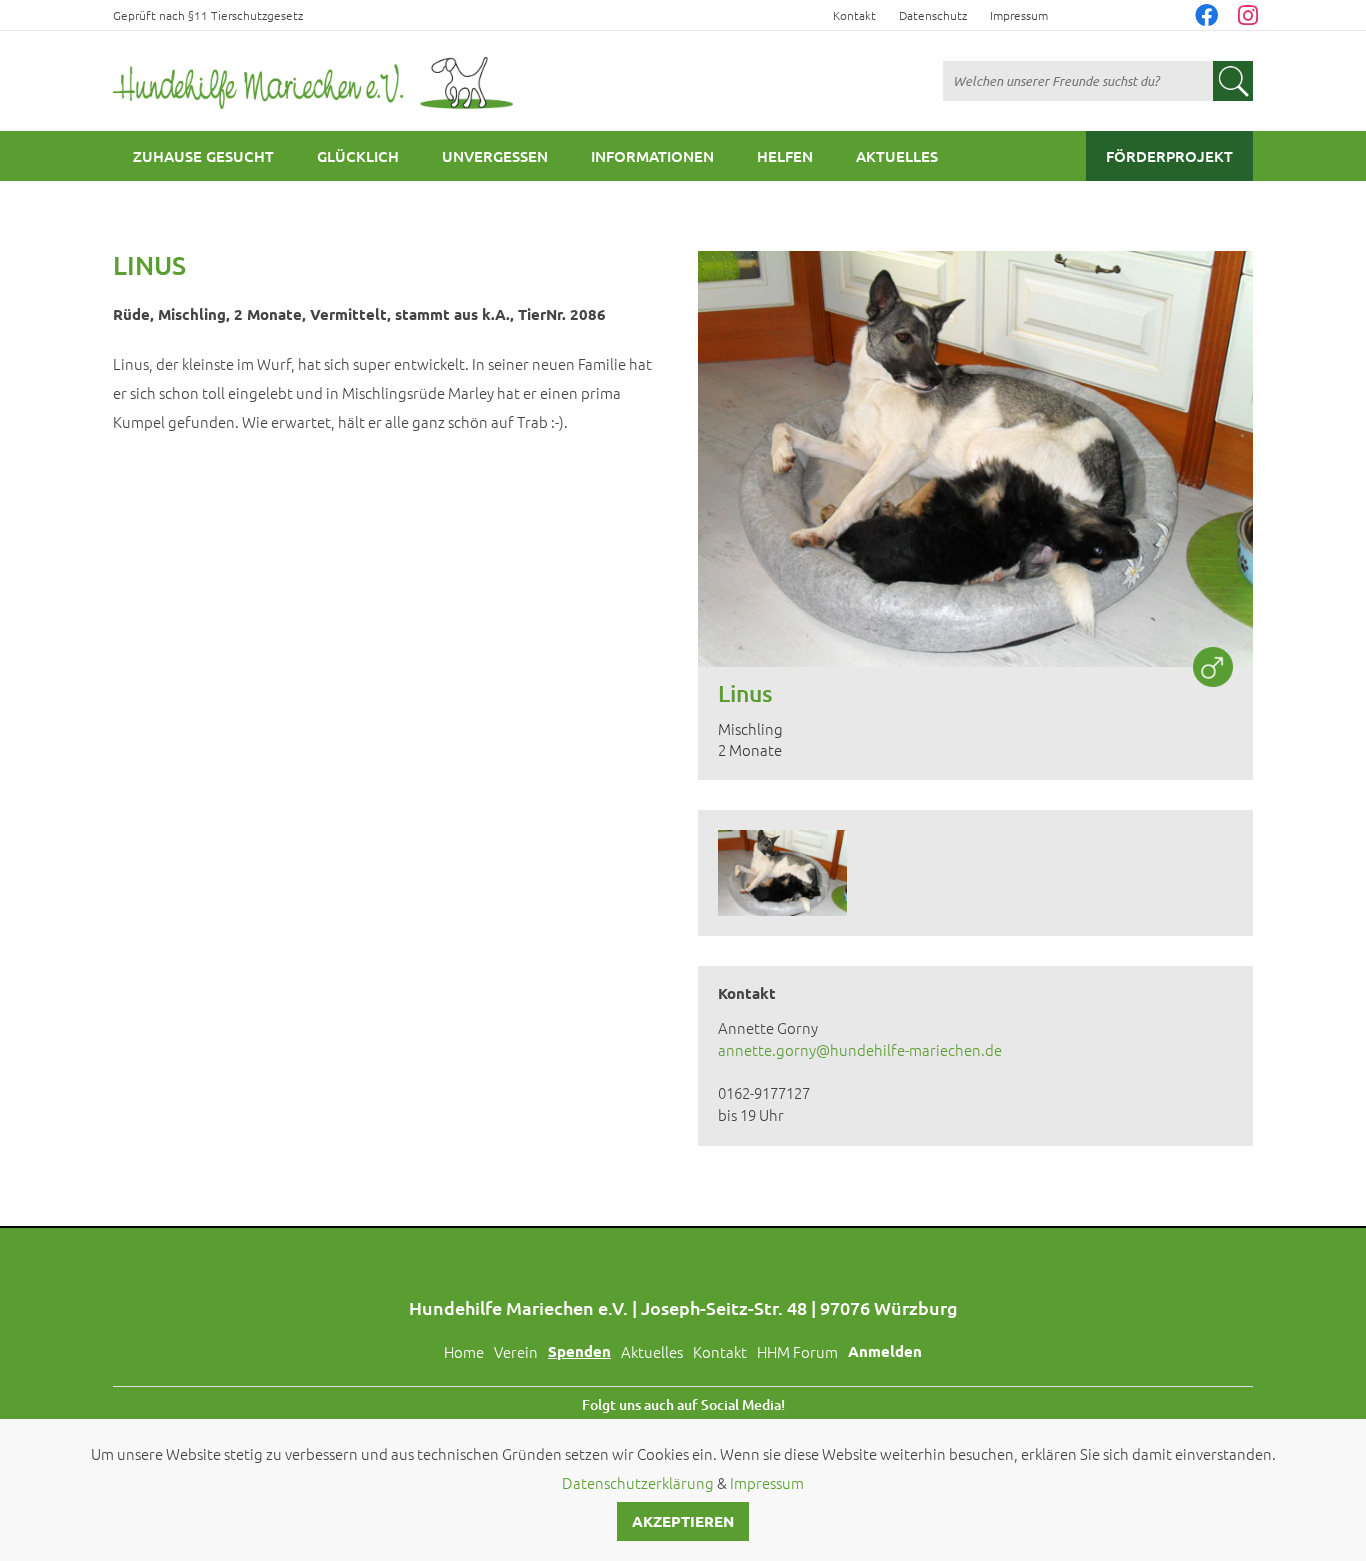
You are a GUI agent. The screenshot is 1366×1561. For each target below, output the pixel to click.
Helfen (785, 156)
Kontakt (854, 15)
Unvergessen (495, 156)
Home (464, 1351)
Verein (516, 1351)
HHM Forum (797, 1351)
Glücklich (358, 156)
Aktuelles (897, 156)
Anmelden (885, 1351)
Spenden (579, 1351)
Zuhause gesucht (203, 156)
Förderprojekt (1169, 156)
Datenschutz (933, 15)
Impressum (1019, 15)
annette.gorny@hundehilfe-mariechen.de (860, 1049)
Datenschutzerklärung (638, 1482)
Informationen (652, 156)
